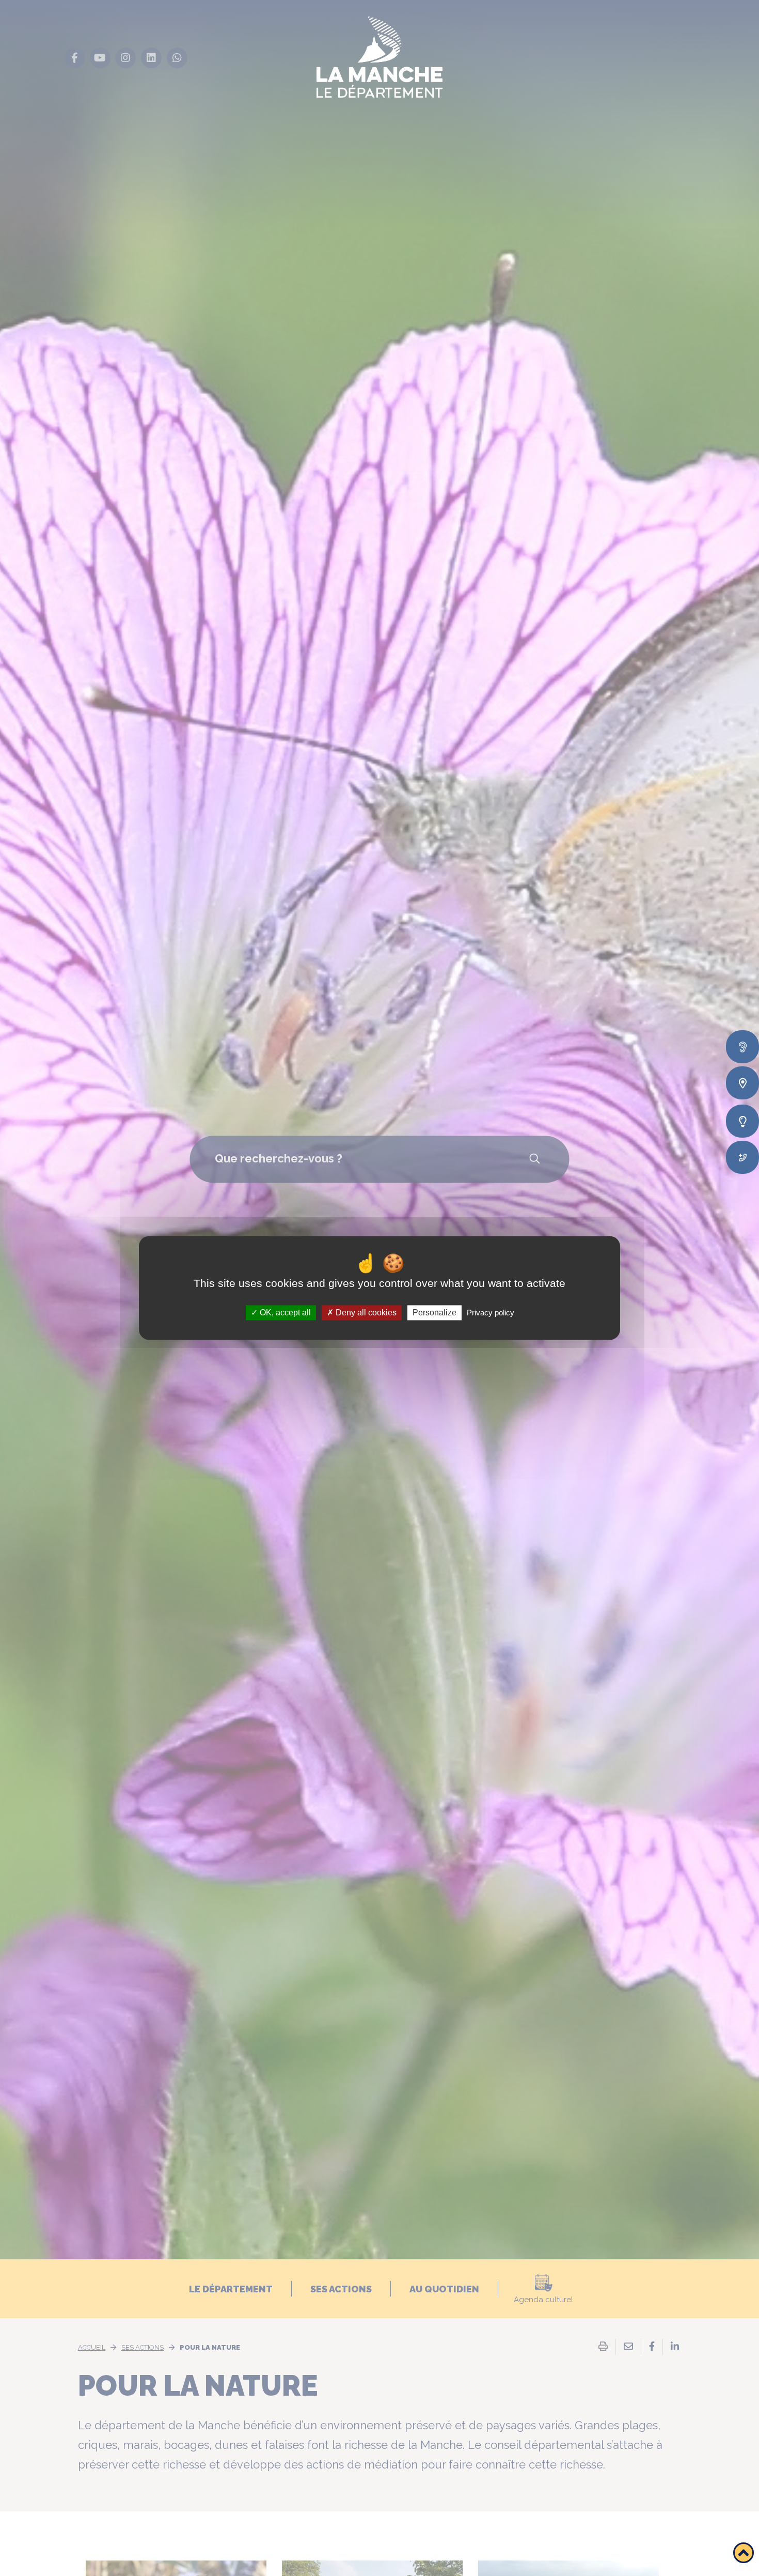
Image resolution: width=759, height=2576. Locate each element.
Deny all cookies (365, 1313)
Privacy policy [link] (491, 1313)
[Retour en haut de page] (744, 2553)
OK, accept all (284, 1313)
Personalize (434, 1313)
